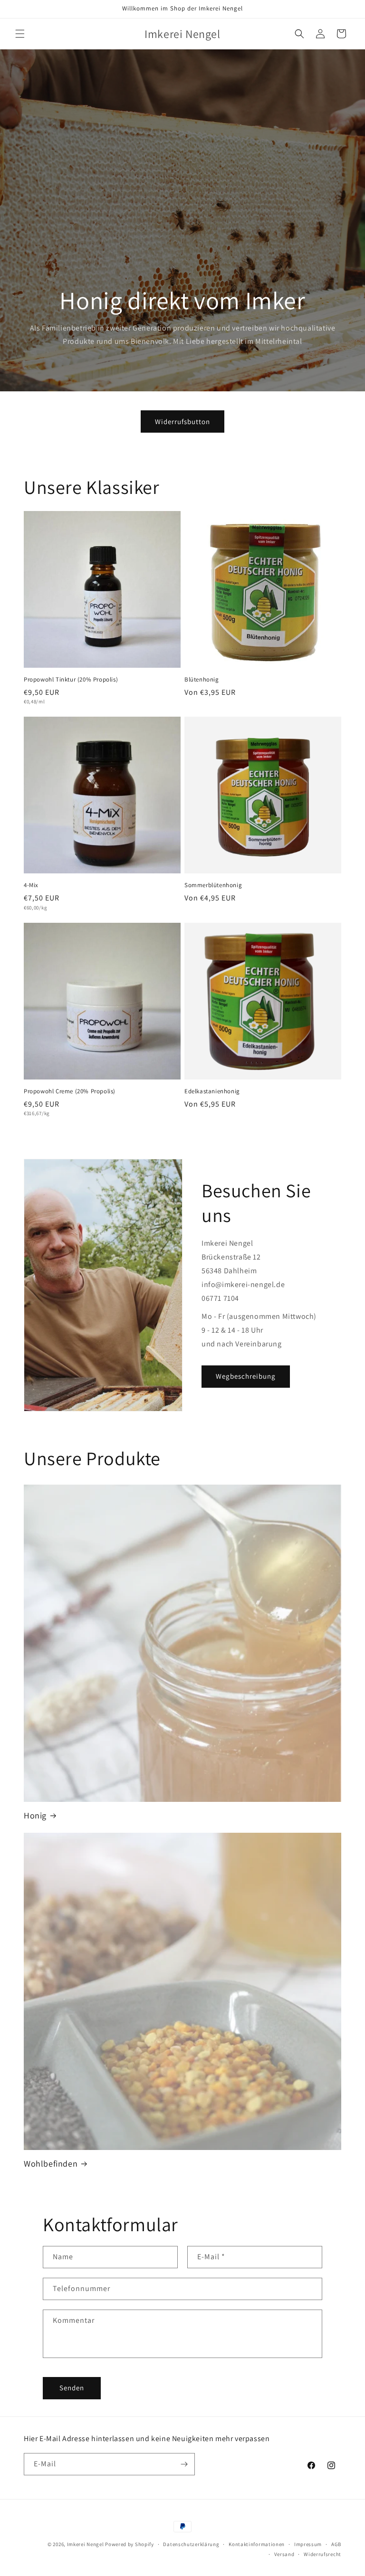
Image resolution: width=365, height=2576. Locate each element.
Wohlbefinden (51, 2164)
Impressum (308, 2544)
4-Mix (31, 885)
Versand (284, 2554)
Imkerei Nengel (86, 2544)
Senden (72, 2388)
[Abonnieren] (184, 2464)
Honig (35, 1815)
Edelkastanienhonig (212, 1091)
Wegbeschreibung (246, 1376)
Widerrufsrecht (322, 2554)
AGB (336, 2544)
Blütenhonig (202, 680)
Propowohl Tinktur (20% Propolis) (71, 680)
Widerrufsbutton (182, 421)
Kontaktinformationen (257, 2544)
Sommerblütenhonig (213, 885)
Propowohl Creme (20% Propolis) (70, 1091)
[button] (20, 34)
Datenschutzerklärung (191, 2544)
